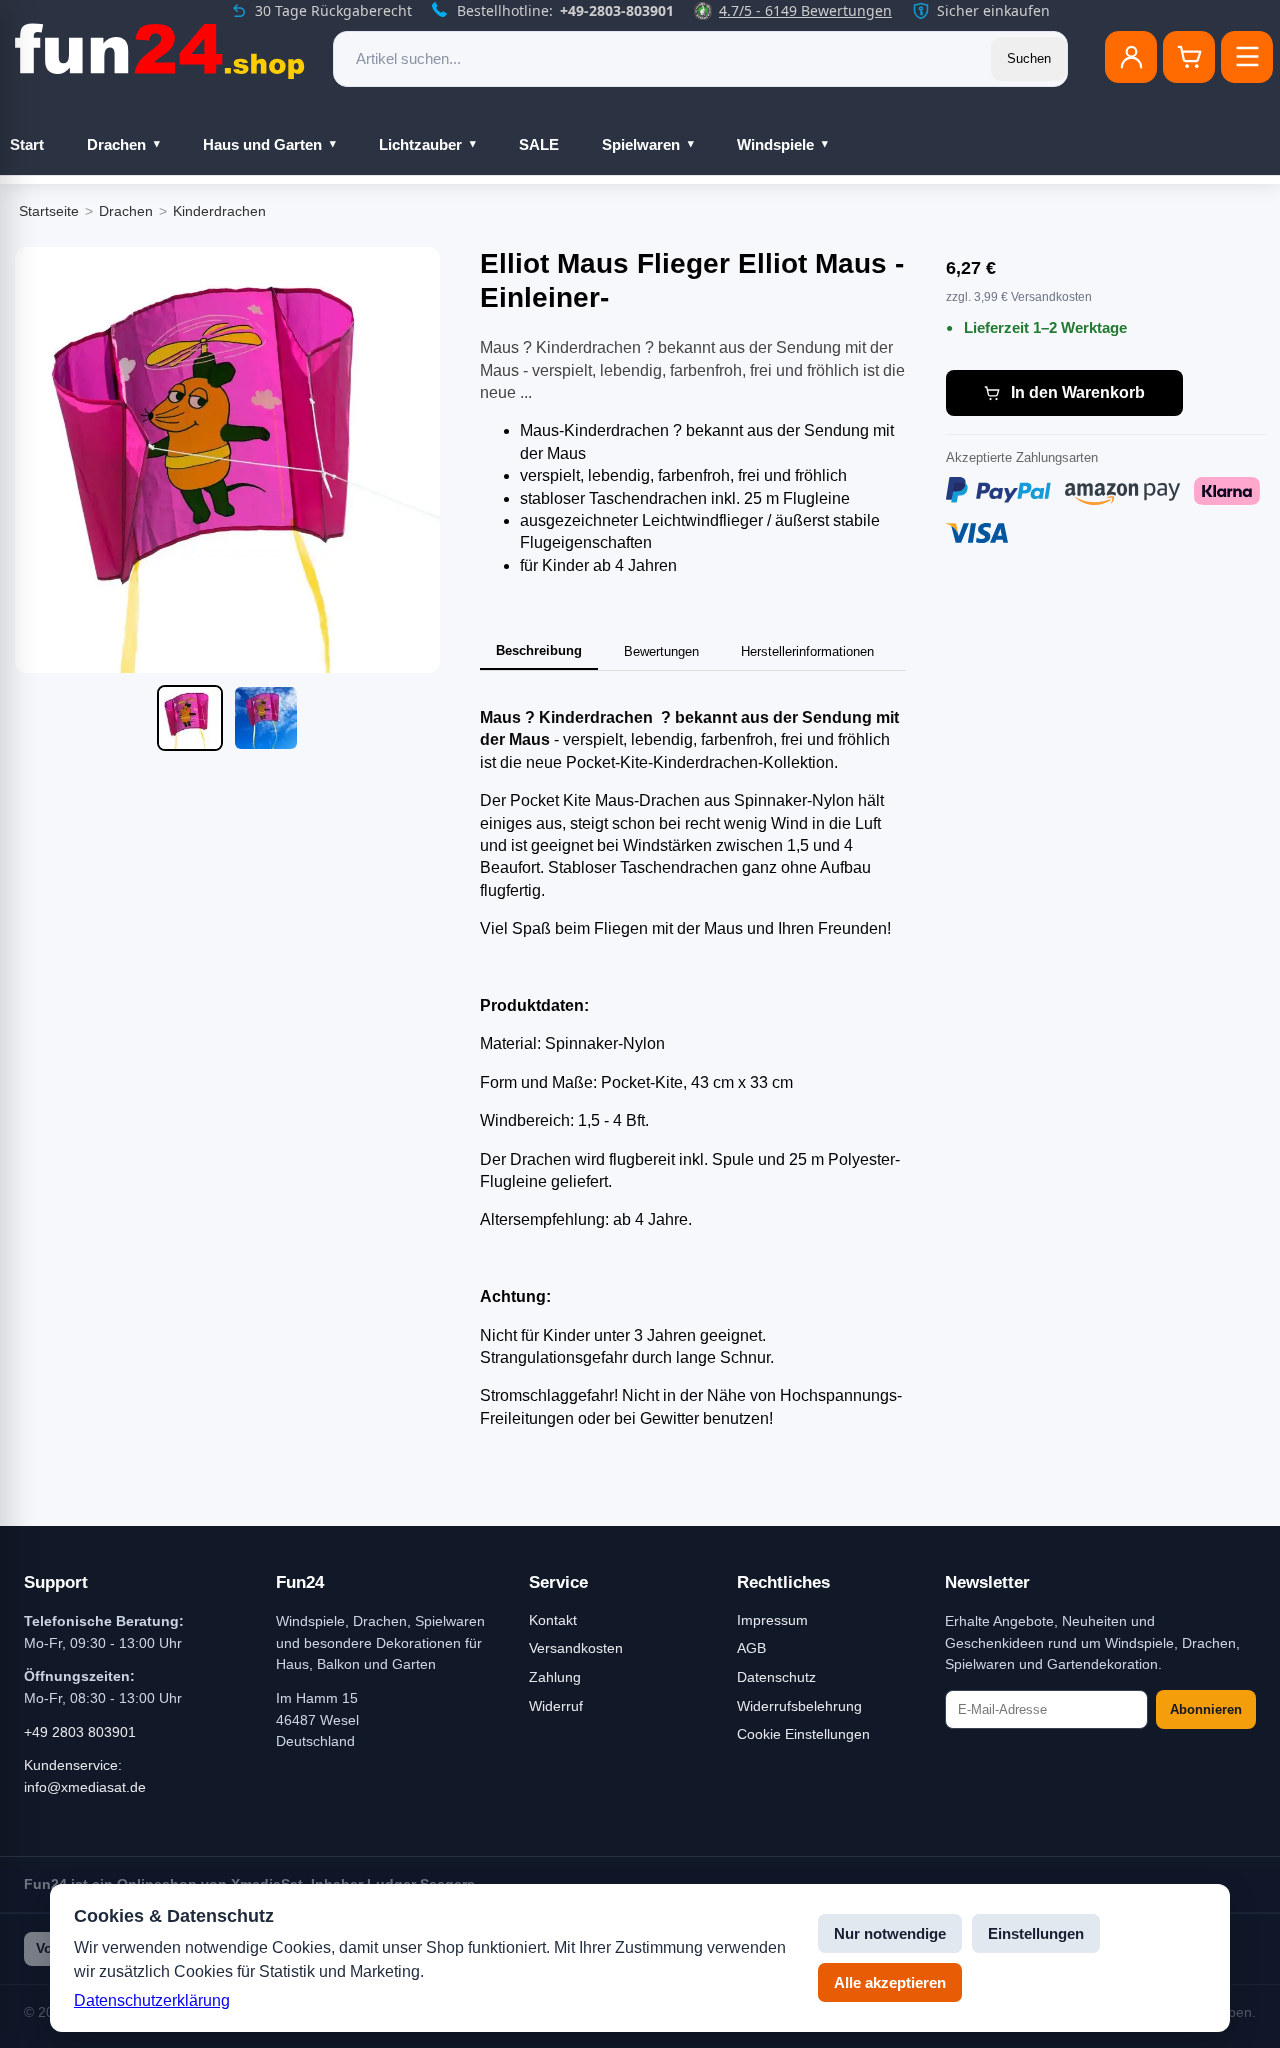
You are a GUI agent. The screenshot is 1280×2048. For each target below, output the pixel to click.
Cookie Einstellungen (803, 1734)
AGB (751, 1648)
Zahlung (555, 1677)
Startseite (49, 211)
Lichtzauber (420, 144)
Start (27, 144)
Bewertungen (661, 651)
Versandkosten (576, 1648)
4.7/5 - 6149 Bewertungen (805, 10)
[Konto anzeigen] (1131, 57)
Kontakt (553, 1620)
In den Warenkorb (1078, 392)
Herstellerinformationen (807, 651)
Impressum (772, 1620)
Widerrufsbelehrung (799, 1706)
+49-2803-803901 (617, 10)
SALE (539, 144)
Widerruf (556, 1706)
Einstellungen (1036, 1933)
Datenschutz (776, 1677)
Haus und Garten (262, 144)
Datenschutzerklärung (152, 2000)
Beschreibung (539, 650)
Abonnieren (1206, 1709)
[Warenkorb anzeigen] (1189, 57)
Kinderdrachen (219, 211)
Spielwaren (641, 144)
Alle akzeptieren (890, 1982)
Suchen (1029, 58)
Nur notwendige (890, 1933)
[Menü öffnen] (1247, 57)
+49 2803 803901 (80, 1732)
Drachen (116, 144)
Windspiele (775, 144)
